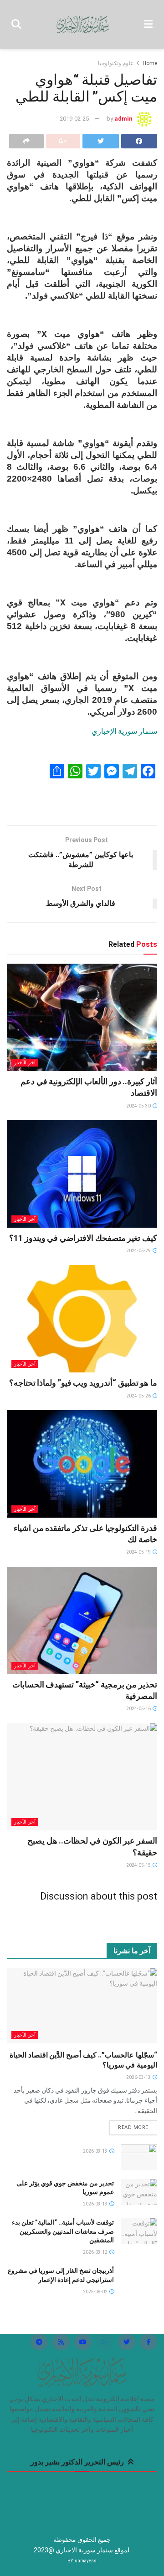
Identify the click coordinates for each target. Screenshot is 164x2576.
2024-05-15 (139, 1865)
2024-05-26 (139, 1396)
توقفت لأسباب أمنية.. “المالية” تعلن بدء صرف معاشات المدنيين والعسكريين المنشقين (63, 2231)
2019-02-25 (74, 119)
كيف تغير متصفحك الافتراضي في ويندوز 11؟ (83, 1238)
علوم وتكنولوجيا (116, 63)
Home (150, 63)
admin (123, 119)
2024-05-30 (139, 1106)
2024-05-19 (139, 1552)
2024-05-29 (139, 1251)
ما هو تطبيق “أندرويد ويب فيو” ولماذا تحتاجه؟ (83, 1383)
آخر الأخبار (25, 1063)
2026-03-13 (139, 2077)
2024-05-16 (139, 1709)
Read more (133, 2127)
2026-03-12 (96, 2252)
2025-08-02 (96, 2292)
